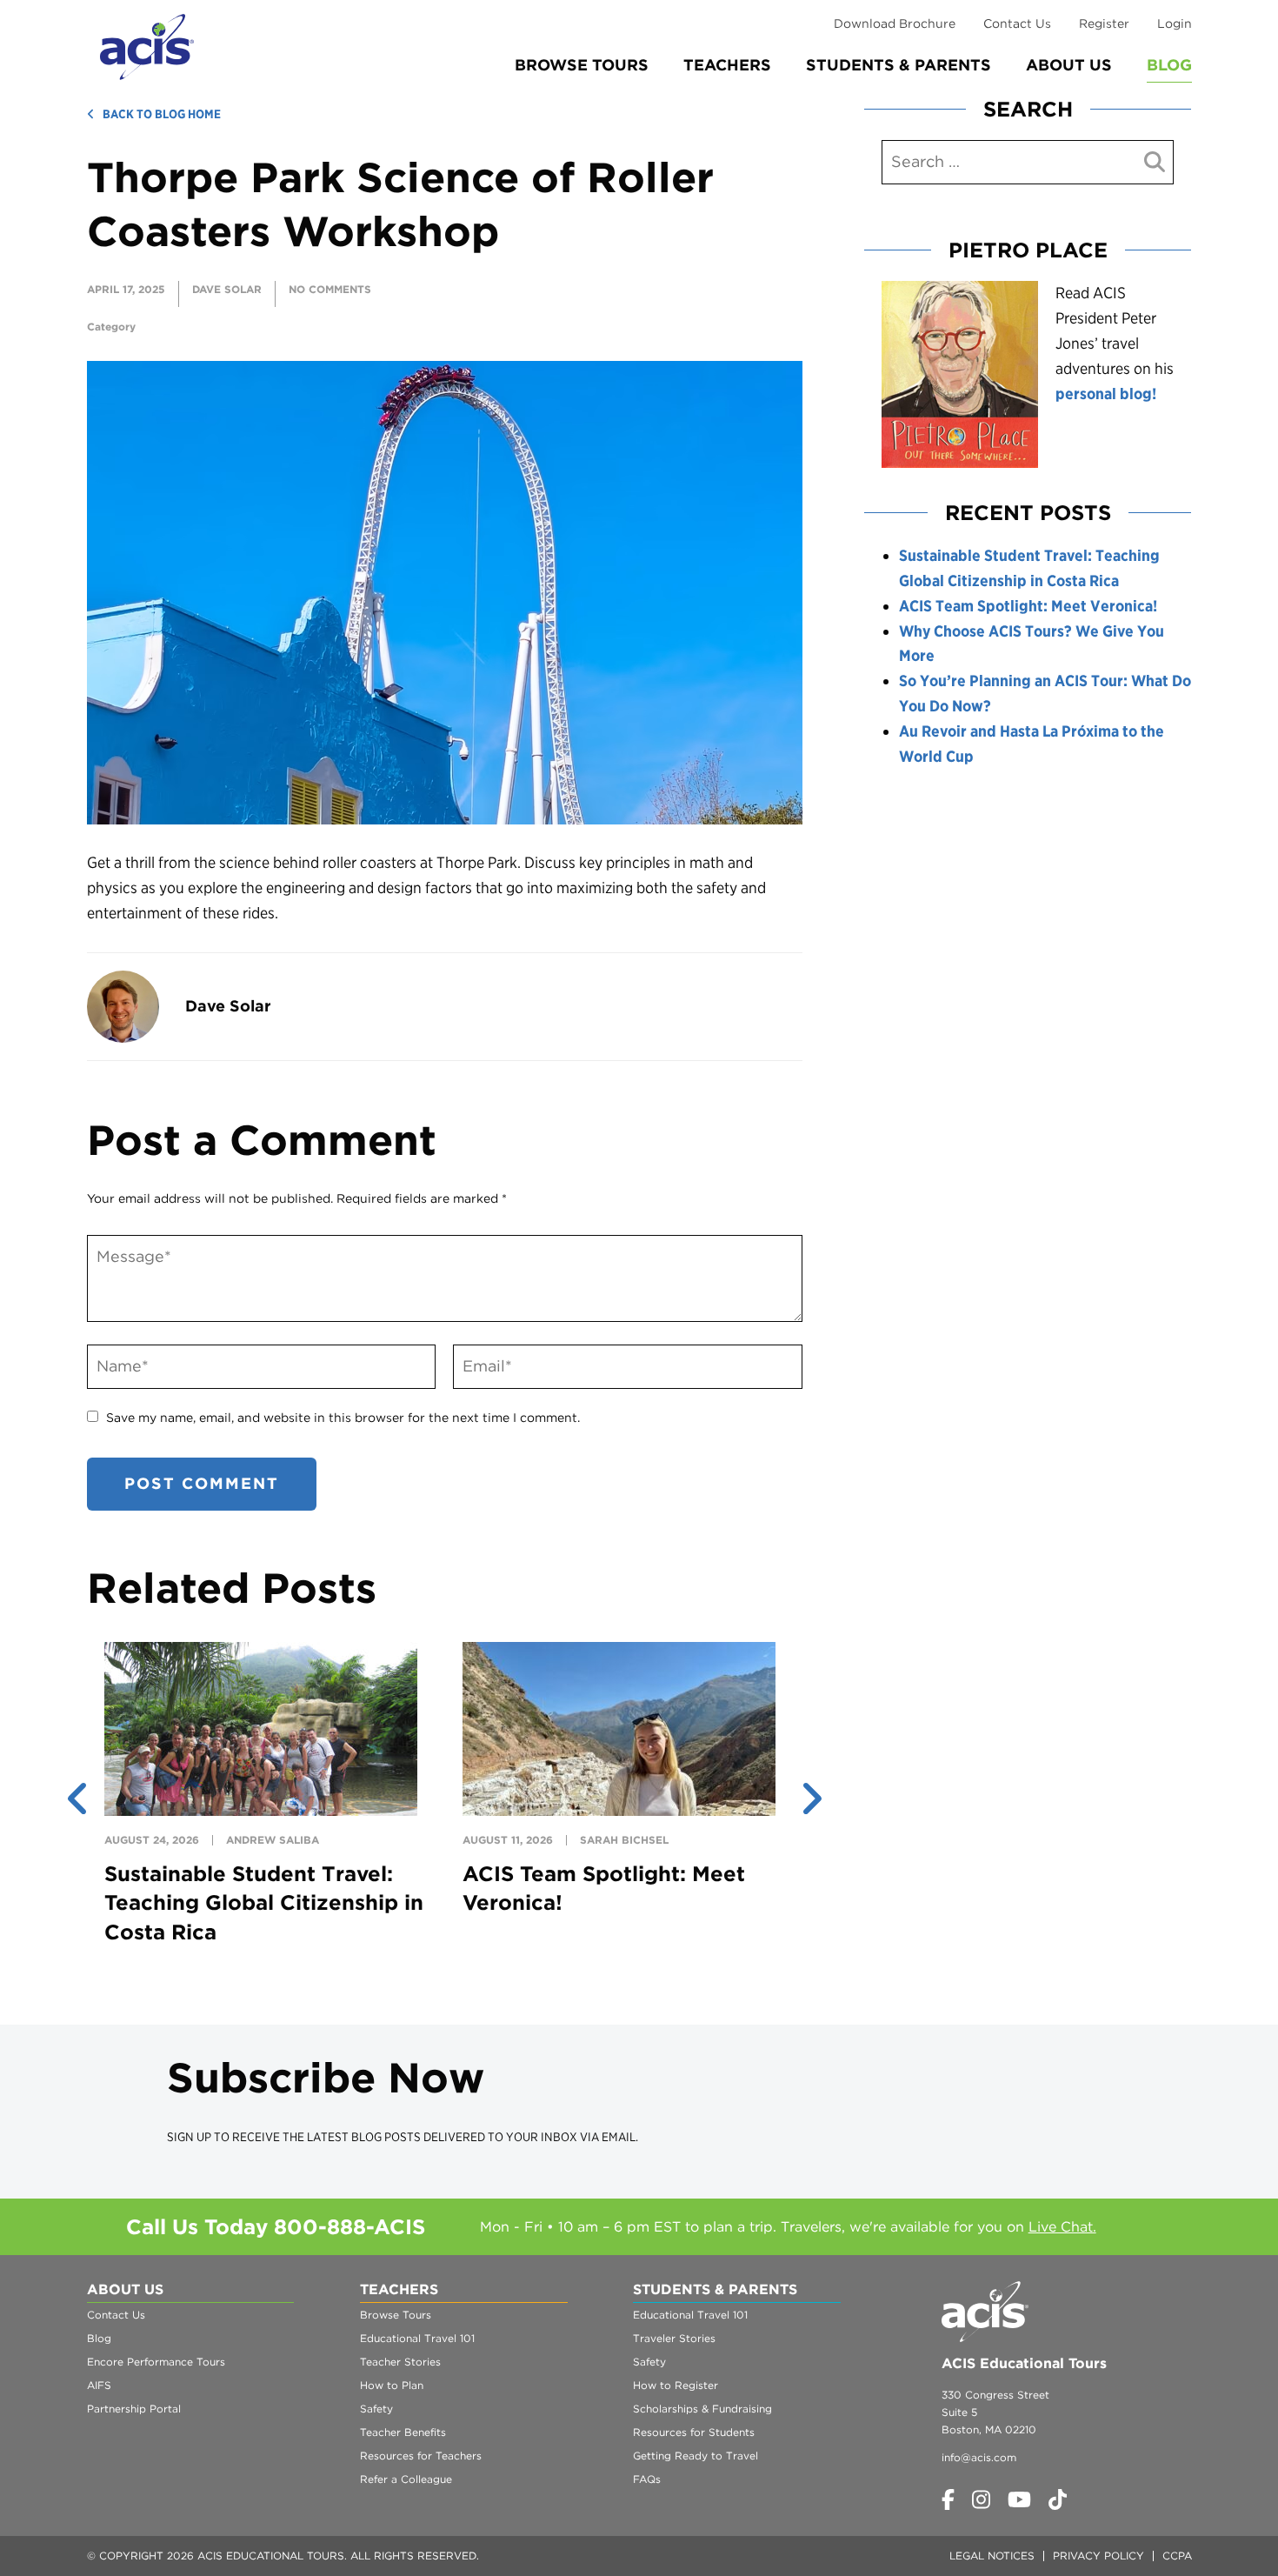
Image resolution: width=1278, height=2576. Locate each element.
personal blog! (1106, 394)
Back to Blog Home (162, 114)
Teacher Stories (400, 2362)
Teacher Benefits (403, 2432)
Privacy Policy (1098, 2556)
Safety (376, 2409)
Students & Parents (899, 65)
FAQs (647, 2479)
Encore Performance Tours (156, 2362)
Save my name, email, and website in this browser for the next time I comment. (343, 1418)
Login (1175, 23)
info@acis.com (979, 2457)
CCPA (1177, 2556)
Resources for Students (694, 2432)
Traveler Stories (674, 2338)
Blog (1169, 65)
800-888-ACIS (349, 2227)
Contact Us (1017, 23)
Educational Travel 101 (417, 2338)
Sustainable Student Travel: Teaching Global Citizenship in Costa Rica (264, 1903)
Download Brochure (895, 23)
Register (1104, 23)
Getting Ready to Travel (696, 2456)
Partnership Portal (134, 2409)
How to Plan (392, 2385)
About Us (1069, 65)
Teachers (727, 65)
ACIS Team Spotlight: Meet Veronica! (1028, 606)
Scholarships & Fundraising (702, 2409)
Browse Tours (582, 65)
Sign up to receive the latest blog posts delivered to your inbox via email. (403, 2137)
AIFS (99, 2385)
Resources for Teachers (421, 2456)
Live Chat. (1062, 2227)
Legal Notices (992, 2556)
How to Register (676, 2385)
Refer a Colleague (406, 2479)
